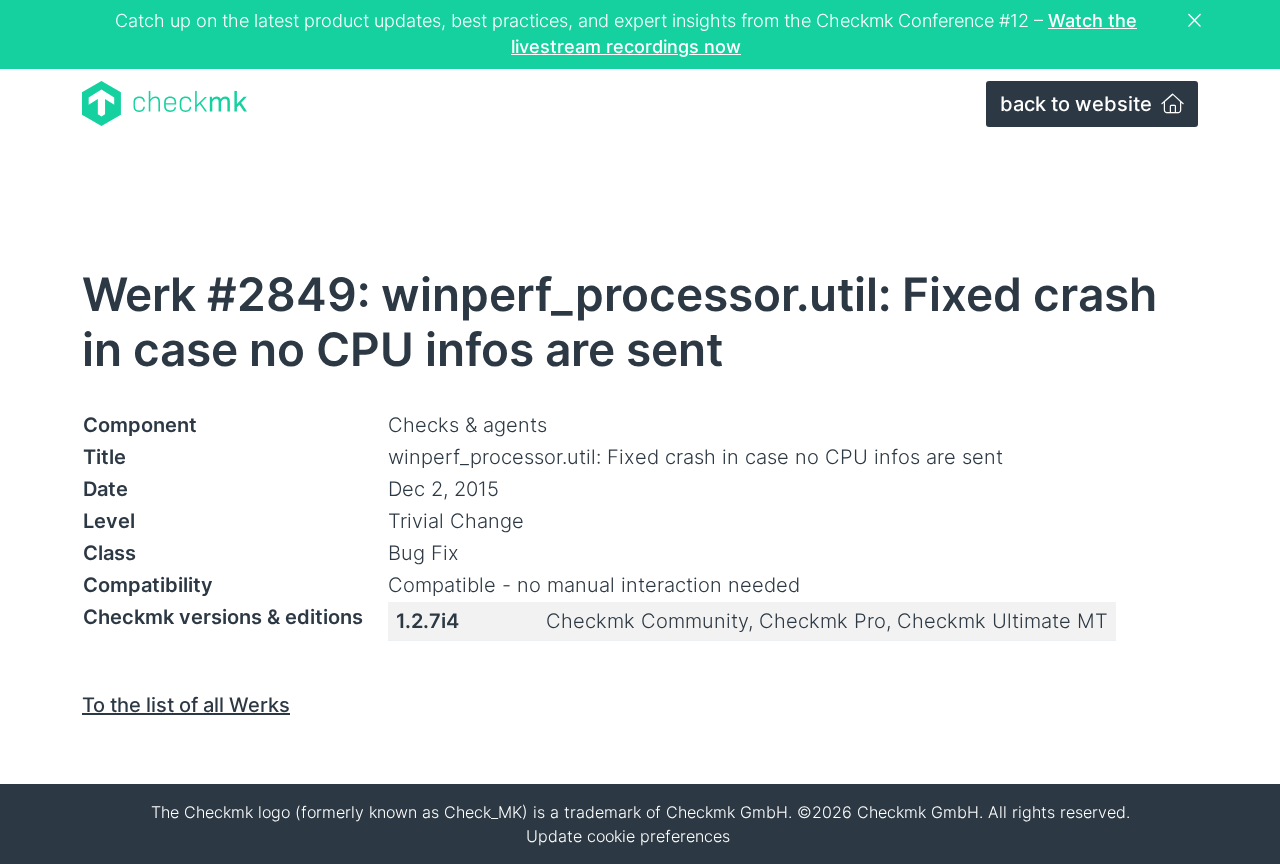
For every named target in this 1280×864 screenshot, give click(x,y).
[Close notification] (1197, 21)
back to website (1078, 104)
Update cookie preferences (628, 836)
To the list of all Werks (186, 705)
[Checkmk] (164, 103)
